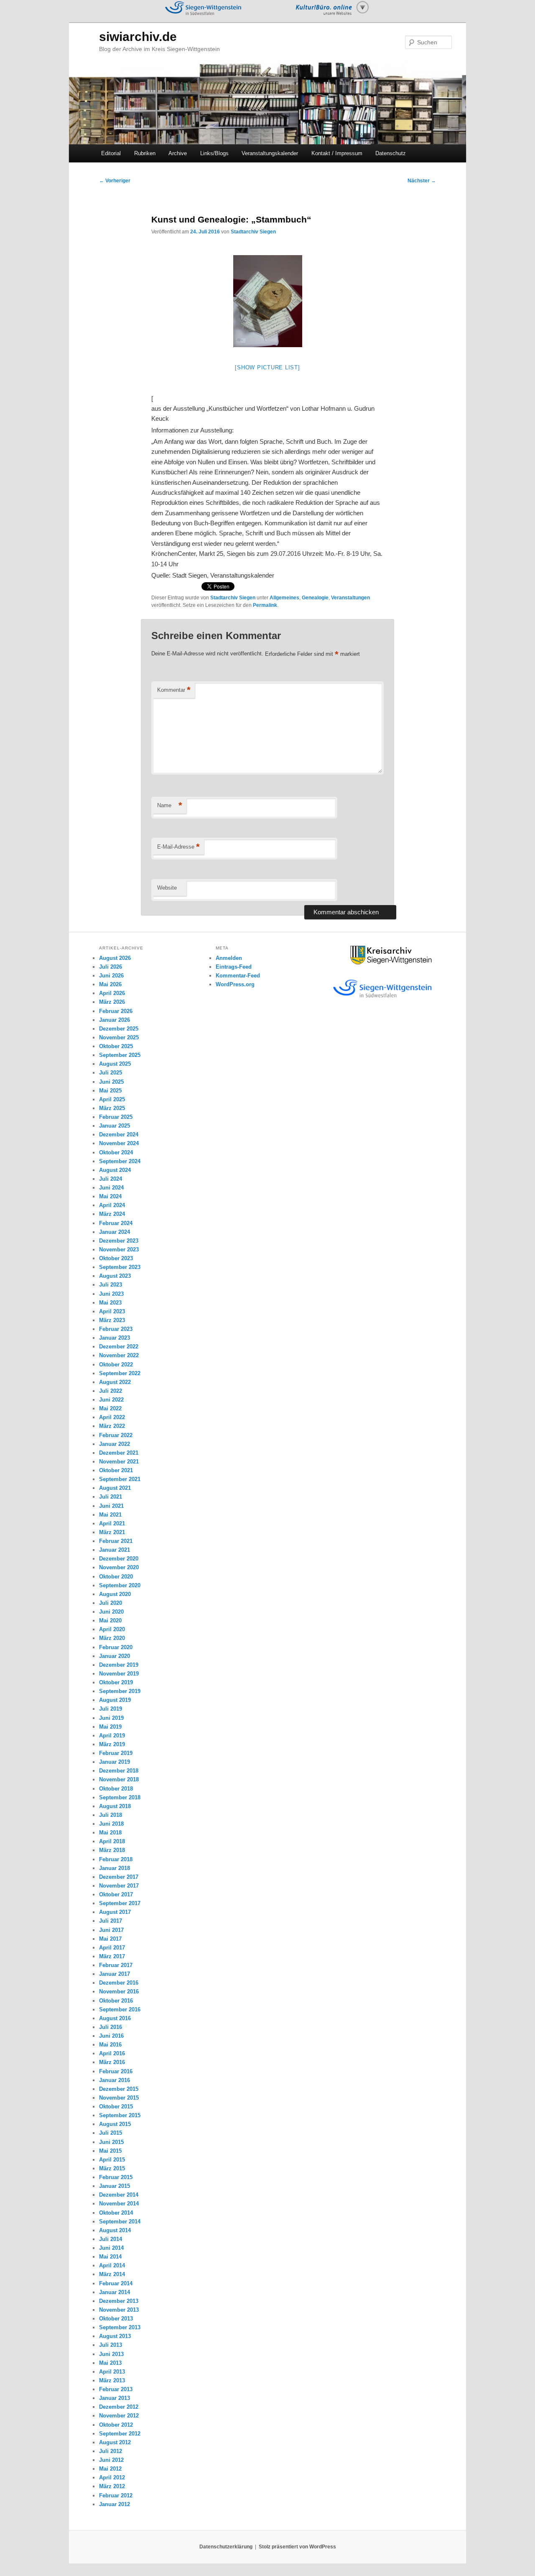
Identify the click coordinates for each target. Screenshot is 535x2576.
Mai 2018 (110, 1833)
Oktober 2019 (116, 1682)
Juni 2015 (111, 2142)
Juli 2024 (111, 1179)
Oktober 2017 (116, 1894)
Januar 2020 (115, 1656)
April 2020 (112, 1629)
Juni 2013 (111, 2354)
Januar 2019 (115, 1762)
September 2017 (120, 1903)
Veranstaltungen (350, 598)
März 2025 (112, 1108)
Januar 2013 (115, 2398)
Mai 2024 (110, 1196)
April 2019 (112, 1736)
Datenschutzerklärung (226, 2547)
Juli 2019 (111, 1709)
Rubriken (145, 153)
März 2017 (112, 1956)
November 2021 (119, 1462)
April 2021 (112, 1523)
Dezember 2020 (119, 1559)
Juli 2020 (111, 1603)
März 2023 (112, 1320)
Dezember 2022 (119, 1347)
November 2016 (119, 1991)
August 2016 (115, 2018)
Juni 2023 (111, 1294)
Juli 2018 (111, 1815)
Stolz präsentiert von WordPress (297, 2547)
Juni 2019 (111, 1718)
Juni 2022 (111, 1400)
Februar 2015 (116, 2177)
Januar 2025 (115, 1126)
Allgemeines (284, 598)
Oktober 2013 (116, 2319)
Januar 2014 (115, 2292)
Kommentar (174, 690)
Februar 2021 (116, 1541)
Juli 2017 (111, 1921)
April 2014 (112, 2265)
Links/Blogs (214, 153)
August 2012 (115, 2442)
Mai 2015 (110, 2151)
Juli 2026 (111, 967)
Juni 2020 (111, 1612)
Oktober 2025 (116, 1046)
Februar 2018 (116, 1859)
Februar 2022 (116, 1435)
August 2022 (115, 1382)
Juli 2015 (111, 2133)
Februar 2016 (116, 2071)
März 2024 (112, 1214)
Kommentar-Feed (238, 976)
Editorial (111, 153)
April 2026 (112, 993)
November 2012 (119, 2416)
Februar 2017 (116, 1965)
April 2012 (112, 2478)
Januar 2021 (115, 1550)
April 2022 (112, 1417)
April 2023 (112, 1311)
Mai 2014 (110, 2257)
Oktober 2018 (116, 1789)
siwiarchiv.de (138, 37)
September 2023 (120, 1267)
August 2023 (115, 1276)
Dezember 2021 (119, 1453)
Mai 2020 (110, 1621)
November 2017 (119, 1886)
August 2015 (115, 2124)
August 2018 (115, 1806)
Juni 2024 (111, 1188)
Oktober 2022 (116, 1365)
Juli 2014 (111, 2239)
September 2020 (120, 1585)
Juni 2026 (111, 976)
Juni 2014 (111, 2248)
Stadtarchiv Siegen (253, 232)
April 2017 (112, 1948)
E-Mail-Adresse (178, 847)
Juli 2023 (111, 1285)
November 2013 (119, 2310)
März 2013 (112, 2380)
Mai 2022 (110, 1408)
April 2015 (112, 2160)
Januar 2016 (115, 2080)
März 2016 (112, 2062)
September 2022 (120, 1373)
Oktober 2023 (116, 1258)
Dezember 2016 (119, 1983)
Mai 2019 (110, 1727)
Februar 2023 (116, 1329)
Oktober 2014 (116, 2213)
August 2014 (115, 2230)
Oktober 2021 (116, 1470)
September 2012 (120, 2434)
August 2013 (115, 2336)
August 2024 (115, 1170)
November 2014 (119, 2204)
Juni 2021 (111, 1506)
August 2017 (115, 1912)
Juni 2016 (111, 2036)
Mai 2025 (110, 1091)
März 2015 (112, 2168)
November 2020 (119, 1567)
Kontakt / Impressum (337, 153)
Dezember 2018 (119, 1771)
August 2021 (115, 1488)
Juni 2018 (111, 1824)
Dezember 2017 (119, 1877)
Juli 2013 (111, 2345)
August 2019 (115, 1700)
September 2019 (120, 1691)
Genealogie (315, 598)
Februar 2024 (116, 1223)
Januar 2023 (115, 1338)
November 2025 (119, 1037)
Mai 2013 (110, 2363)
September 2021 (120, 1479)
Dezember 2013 (119, 2301)
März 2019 (112, 1744)
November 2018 (119, 1779)
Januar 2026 (115, 1020)
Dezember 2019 (119, 1665)
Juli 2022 (111, 1391)
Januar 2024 (115, 1232)
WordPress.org (235, 984)
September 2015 (120, 2115)
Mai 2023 (110, 1303)
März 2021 (112, 1532)
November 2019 (119, 1674)
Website (167, 888)
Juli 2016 (111, 2027)
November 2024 (119, 1143)
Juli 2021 (111, 1497)
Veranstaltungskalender (270, 153)
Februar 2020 (116, 1647)
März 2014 (112, 2274)
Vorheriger (115, 181)
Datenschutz (391, 153)
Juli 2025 (111, 1073)
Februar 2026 (116, 1011)
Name (170, 805)
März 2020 (112, 1638)
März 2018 (112, 1850)
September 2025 (120, 1055)
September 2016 (120, 2009)
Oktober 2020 (116, 1577)
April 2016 (112, 2053)
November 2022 (119, 1355)
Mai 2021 (110, 1515)
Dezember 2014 (119, 2195)
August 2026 (115, 958)
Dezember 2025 (119, 1029)
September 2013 (120, 2327)
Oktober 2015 (116, 2107)
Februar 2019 (116, 1753)
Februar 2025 (116, 1117)
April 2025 (112, 1099)
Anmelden (229, 958)
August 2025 (115, 1064)
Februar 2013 (116, 2389)
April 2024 (112, 1205)
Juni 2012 (111, 2460)
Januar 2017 (115, 1974)
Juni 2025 (111, 1082)
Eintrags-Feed (234, 967)
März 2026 (112, 1002)
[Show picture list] (267, 367)
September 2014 (120, 2222)
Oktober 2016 (116, 2001)
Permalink (265, 605)
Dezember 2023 (119, 1241)
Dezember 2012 (119, 2407)
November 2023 (119, 1250)
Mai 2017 (110, 1939)
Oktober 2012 (116, 2425)
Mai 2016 (110, 2045)
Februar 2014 (116, 2283)
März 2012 (112, 2486)
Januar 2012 (115, 2504)
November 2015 (119, 2098)
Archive (178, 153)
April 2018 (112, 1841)
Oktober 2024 (116, 1152)
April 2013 (112, 2372)
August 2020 (115, 1594)
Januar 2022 (115, 1444)
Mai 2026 (110, 984)
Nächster (422, 181)
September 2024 (120, 1161)
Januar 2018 (115, 1868)
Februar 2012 (116, 2495)
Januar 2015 (115, 2186)
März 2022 (112, 1426)
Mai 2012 (110, 2469)
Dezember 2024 (119, 1135)
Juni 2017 (111, 1930)
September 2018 (120, 1797)
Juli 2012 (111, 2451)
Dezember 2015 (119, 2089)
